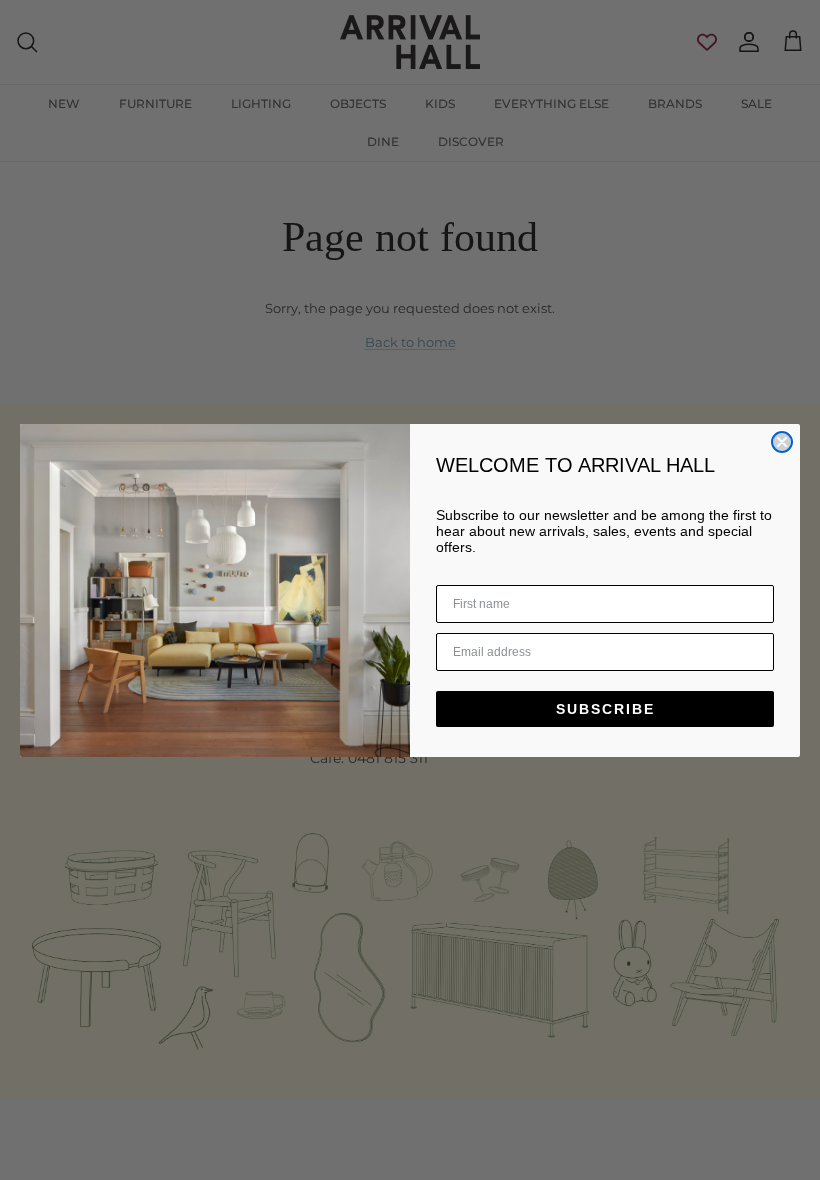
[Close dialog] (782, 442)
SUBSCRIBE (605, 709)
